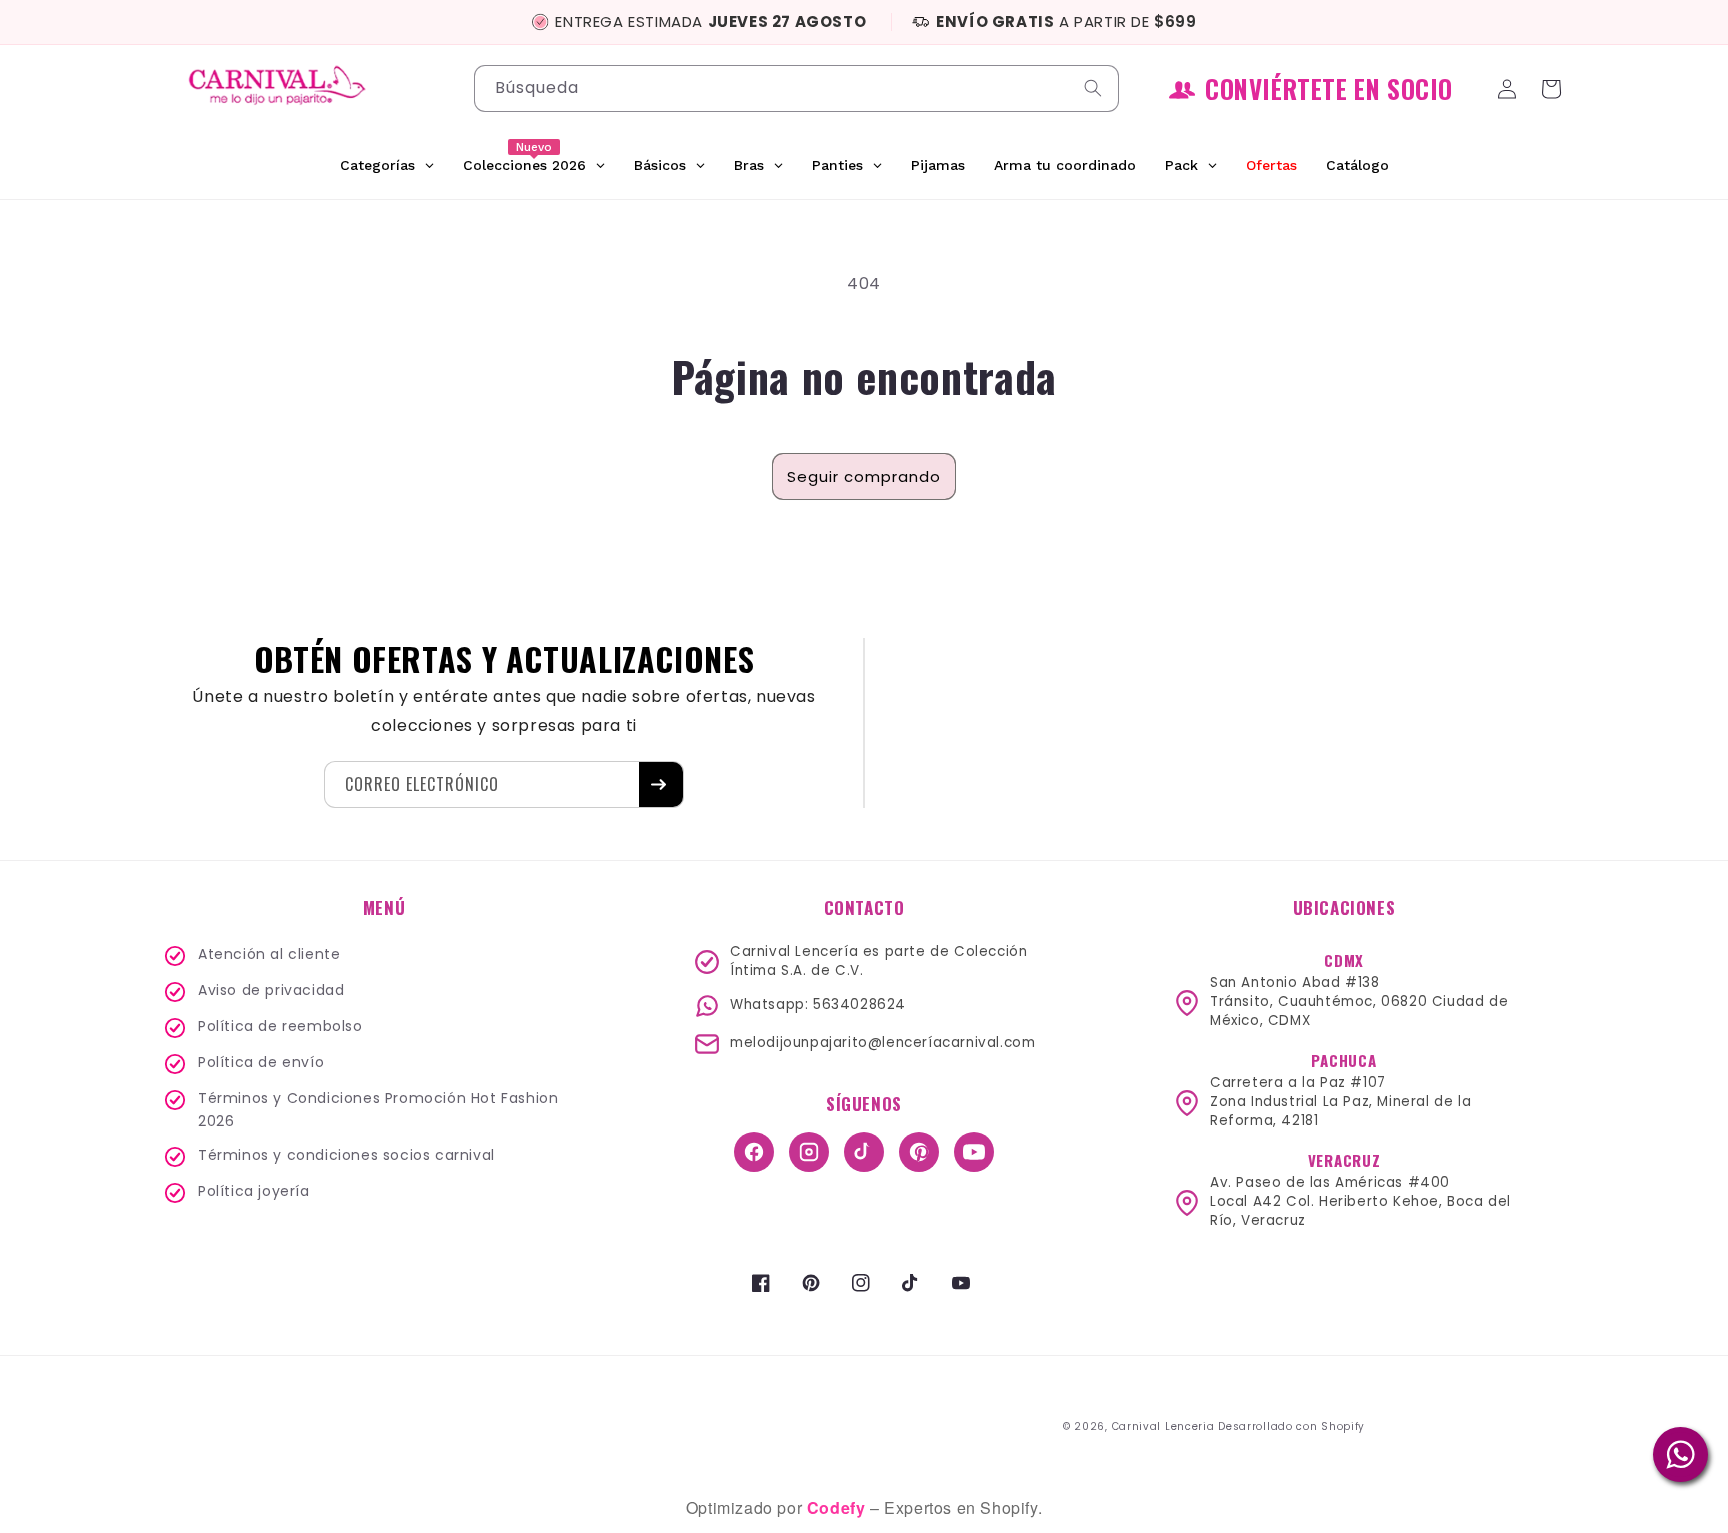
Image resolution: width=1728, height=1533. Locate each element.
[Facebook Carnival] (754, 1152)
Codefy (838, 1507)
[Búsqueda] (1096, 88)
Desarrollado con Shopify (1291, 1426)
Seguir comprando (864, 476)
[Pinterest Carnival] (919, 1152)
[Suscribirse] (661, 784)
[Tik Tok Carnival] (864, 1152)
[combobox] (796, 88)
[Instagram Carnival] (809, 1152)
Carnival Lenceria (1163, 1426)
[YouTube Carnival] (974, 1152)
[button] (1554, 89)
